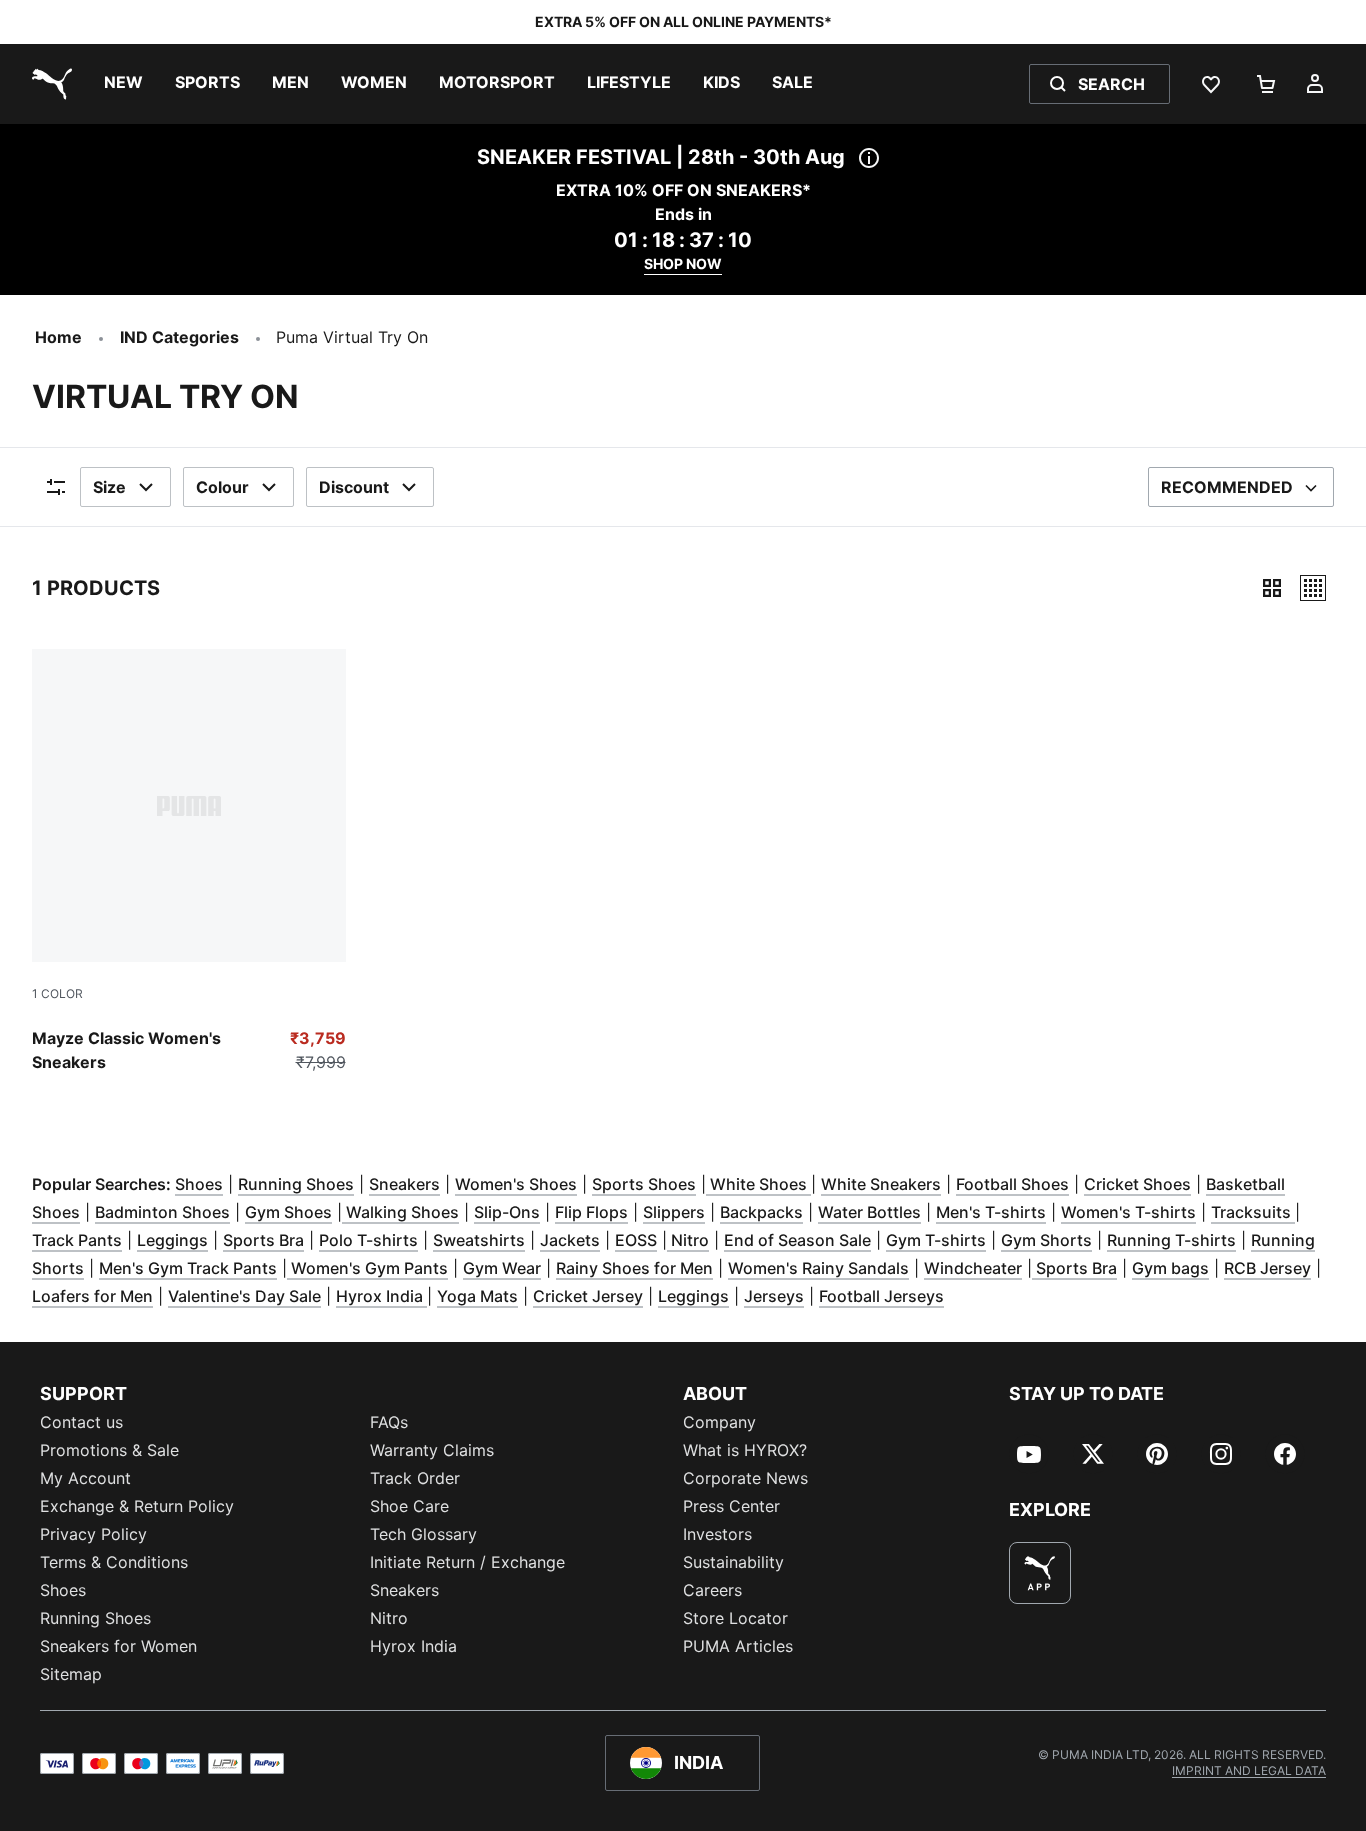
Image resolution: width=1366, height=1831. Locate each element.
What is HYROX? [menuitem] (745, 1450)
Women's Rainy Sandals (818, 1268)
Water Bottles (869, 1212)
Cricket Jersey (588, 1296)
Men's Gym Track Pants (188, 1268)
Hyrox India (381, 1296)
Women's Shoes (516, 1184)
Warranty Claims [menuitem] (432, 1450)
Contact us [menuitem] (81, 1422)
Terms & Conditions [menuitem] (114, 1562)
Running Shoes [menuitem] (95, 1618)
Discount (354, 487)
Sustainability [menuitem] (733, 1562)
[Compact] (1272, 588)
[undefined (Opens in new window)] (1040, 1573)
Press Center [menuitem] (731, 1506)
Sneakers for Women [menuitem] (118, 1646)
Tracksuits (1253, 1212)
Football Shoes (1012, 1184)
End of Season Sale (797, 1240)
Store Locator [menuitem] (735, 1618)
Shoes (199, 1184)
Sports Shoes (644, 1184)
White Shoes (758, 1184)
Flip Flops (591, 1212)
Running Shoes (296, 1184)
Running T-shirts (1171, 1240)
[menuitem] (123, 84)
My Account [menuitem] (85, 1478)
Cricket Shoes (1137, 1184)
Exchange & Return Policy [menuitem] (137, 1506)
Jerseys (774, 1296)
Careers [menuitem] (712, 1590)
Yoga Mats (477, 1296)
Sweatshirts (479, 1240)
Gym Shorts (1046, 1240)
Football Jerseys (881, 1296)
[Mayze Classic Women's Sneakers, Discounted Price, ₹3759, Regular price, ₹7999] (189, 862)
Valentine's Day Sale (244, 1296)
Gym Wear (502, 1268)
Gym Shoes (288, 1212)
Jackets (570, 1240)
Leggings (172, 1240)
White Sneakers (881, 1184)
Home (58, 337)
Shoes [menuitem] (63, 1590)
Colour (222, 487)
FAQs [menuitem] (389, 1422)
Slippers (674, 1212)
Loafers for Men (92, 1296)
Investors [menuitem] (717, 1534)
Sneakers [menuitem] (404, 1590)
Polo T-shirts (368, 1240)
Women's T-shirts (1128, 1212)
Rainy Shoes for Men (634, 1268)
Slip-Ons (507, 1212)
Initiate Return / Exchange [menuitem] (467, 1562)
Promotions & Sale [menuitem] (109, 1450)
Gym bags (1170, 1268)
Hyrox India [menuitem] (413, 1646)
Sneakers (404, 1184)
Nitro (688, 1240)
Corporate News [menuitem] (745, 1478)
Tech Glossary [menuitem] (423, 1534)
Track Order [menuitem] (415, 1478)
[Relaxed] (1313, 588)
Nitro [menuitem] (389, 1618)
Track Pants (77, 1240)
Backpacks (761, 1212)
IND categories (179, 337)
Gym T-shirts (936, 1240)
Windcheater (973, 1268)
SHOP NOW (683, 263)
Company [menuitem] (719, 1422)
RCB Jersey (1267, 1268)
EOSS (636, 1240)
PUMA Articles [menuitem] (738, 1646)
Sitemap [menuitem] (71, 1674)
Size (109, 487)
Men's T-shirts (991, 1212)
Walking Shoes (400, 1212)
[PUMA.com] (48, 84)
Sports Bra (263, 1240)
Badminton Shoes (162, 1212)
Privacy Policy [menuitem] (93, 1534)
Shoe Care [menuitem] (409, 1506)
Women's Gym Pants (367, 1268)
